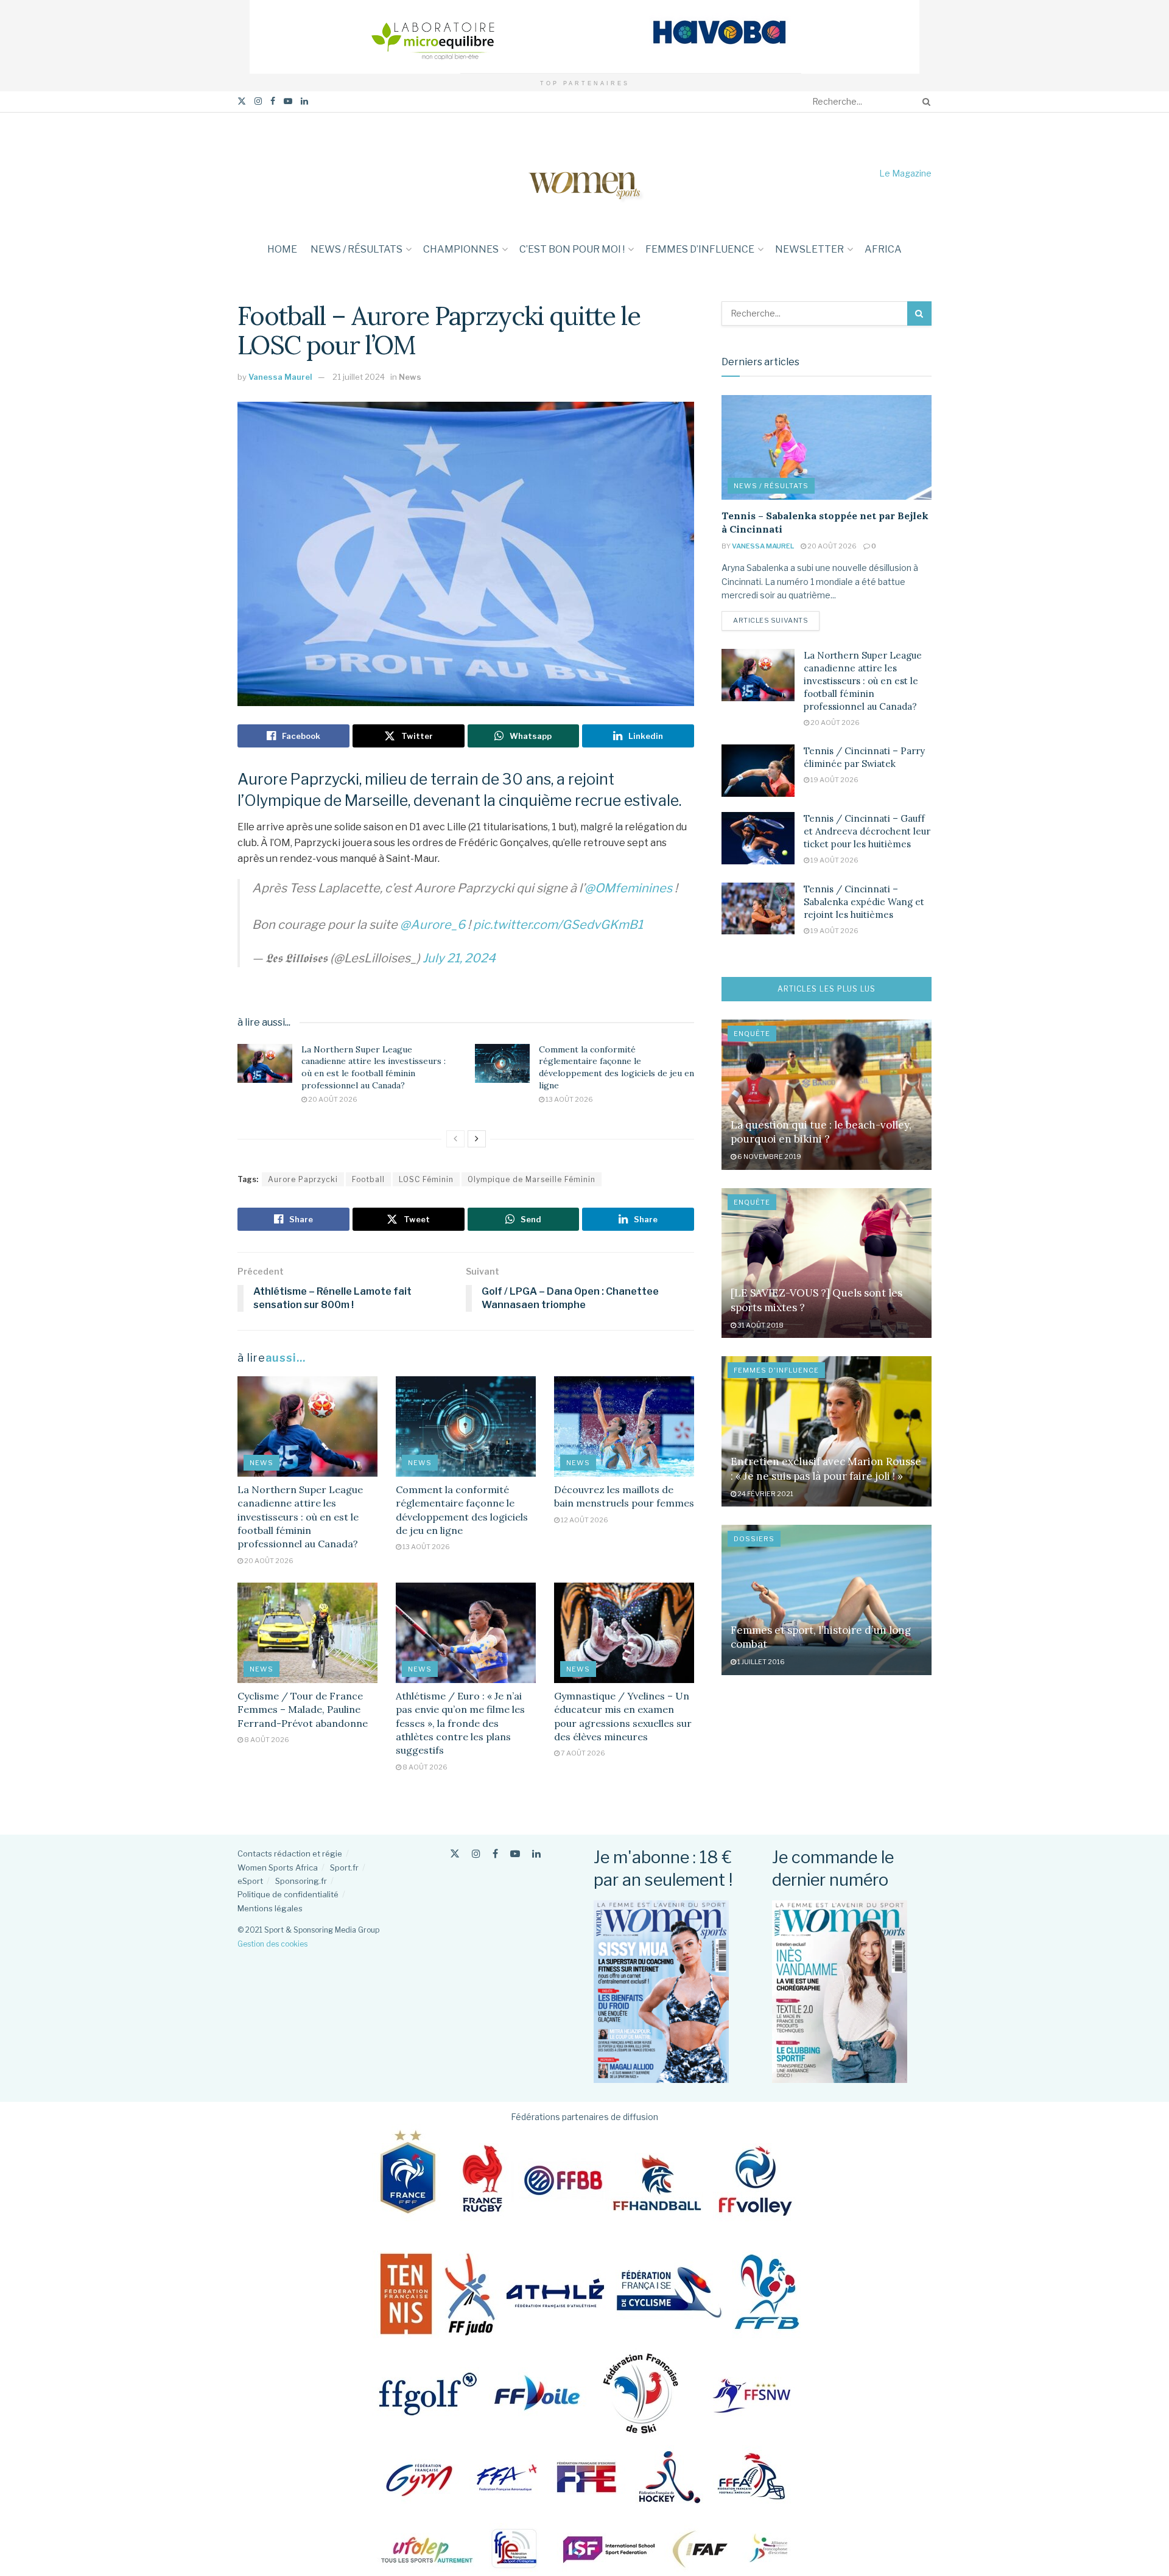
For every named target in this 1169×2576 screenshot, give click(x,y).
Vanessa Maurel (280, 377)
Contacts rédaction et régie (290, 1853)
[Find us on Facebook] (273, 101)
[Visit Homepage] (584, 173)
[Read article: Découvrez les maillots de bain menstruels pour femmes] (624, 1426)
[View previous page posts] (455, 1139)
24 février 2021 (765, 1494)
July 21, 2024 (459, 958)
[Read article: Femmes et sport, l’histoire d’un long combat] (827, 1600)
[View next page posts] (477, 1139)
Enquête (752, 1034)
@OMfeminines (628, 888)
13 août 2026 (569, 1099)
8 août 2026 (266, 1740)
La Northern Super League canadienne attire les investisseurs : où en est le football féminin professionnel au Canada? (374, 1067)
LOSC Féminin (426, 1179)
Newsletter (809, 249)
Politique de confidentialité (288, 1894)
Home (282, 249)
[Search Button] (924, 102)
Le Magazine (905, 173)
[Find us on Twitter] (242, 101)
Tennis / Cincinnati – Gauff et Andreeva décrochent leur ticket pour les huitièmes (867, 831)
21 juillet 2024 (359, 377)
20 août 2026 (332, 1099)
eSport (250, 1881)
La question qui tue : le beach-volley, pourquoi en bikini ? (821, 1132)
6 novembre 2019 (769, 1157)
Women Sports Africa (278, 1867)
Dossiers (754, 1539)
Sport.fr (344, 1867)
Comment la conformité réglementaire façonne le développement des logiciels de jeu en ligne (616, 1067)
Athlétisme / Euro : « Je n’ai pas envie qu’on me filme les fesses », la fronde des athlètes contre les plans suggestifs (460, 1723)
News (410, 377)
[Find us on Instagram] (258, 101)
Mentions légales (270, 1908)
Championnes (461, 249)
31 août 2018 (760, 1325)
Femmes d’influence (700, 249)
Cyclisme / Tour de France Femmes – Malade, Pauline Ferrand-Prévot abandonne (303, 1710)
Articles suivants (776, 620)
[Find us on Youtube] (288, 101)
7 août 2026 (582, 1753)
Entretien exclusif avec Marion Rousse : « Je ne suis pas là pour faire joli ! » (826, 1469)
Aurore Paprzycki (303, 1179)
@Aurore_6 (433, 925)
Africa (883, 249)
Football (368, 1179)
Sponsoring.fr (301, 1881)
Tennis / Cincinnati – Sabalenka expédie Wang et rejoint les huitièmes (864, 902)
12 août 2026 (584, 1520)
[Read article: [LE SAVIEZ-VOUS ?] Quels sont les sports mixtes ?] (827, 1263)
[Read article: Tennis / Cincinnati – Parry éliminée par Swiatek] (758, 771)
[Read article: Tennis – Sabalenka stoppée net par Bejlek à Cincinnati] (827, 448)
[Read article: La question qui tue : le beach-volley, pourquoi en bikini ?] (827, 1095)
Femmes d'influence (776, 1370)
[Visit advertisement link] (584, 37)
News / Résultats (356, 249)
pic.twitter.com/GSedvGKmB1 (558, 925)
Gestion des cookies (272, 1944)
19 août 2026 (834, 780)
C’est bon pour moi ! (572, 249)
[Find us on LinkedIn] (304, 101)
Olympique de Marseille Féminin (532, 1179)
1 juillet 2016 (760, 1662)
